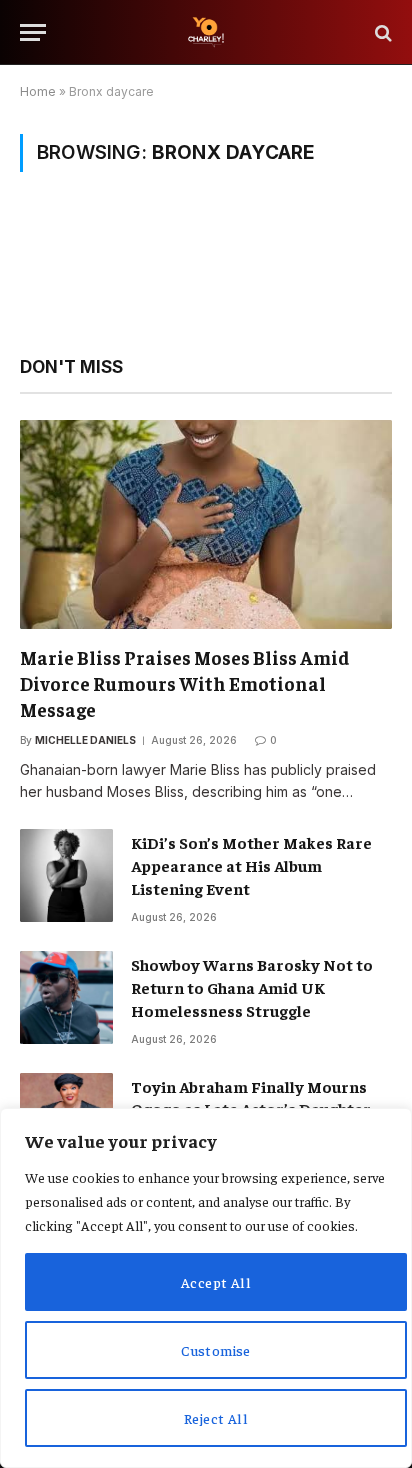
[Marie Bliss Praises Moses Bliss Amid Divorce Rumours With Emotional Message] (206, 524)
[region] (206, 1288)
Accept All (216, 1282)
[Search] (381, 32)
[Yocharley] (206, 32)
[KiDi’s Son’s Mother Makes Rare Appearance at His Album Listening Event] (66, 875)
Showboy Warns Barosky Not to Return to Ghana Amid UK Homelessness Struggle (252, 987)
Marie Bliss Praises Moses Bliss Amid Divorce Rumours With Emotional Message (185, 683)
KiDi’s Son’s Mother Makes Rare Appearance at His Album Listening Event (251, 865)
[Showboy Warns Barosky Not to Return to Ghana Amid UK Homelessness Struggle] (66, 997)
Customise (216, 1350)
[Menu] (33, 32)
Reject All (216, 1418)
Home (38, 91)
